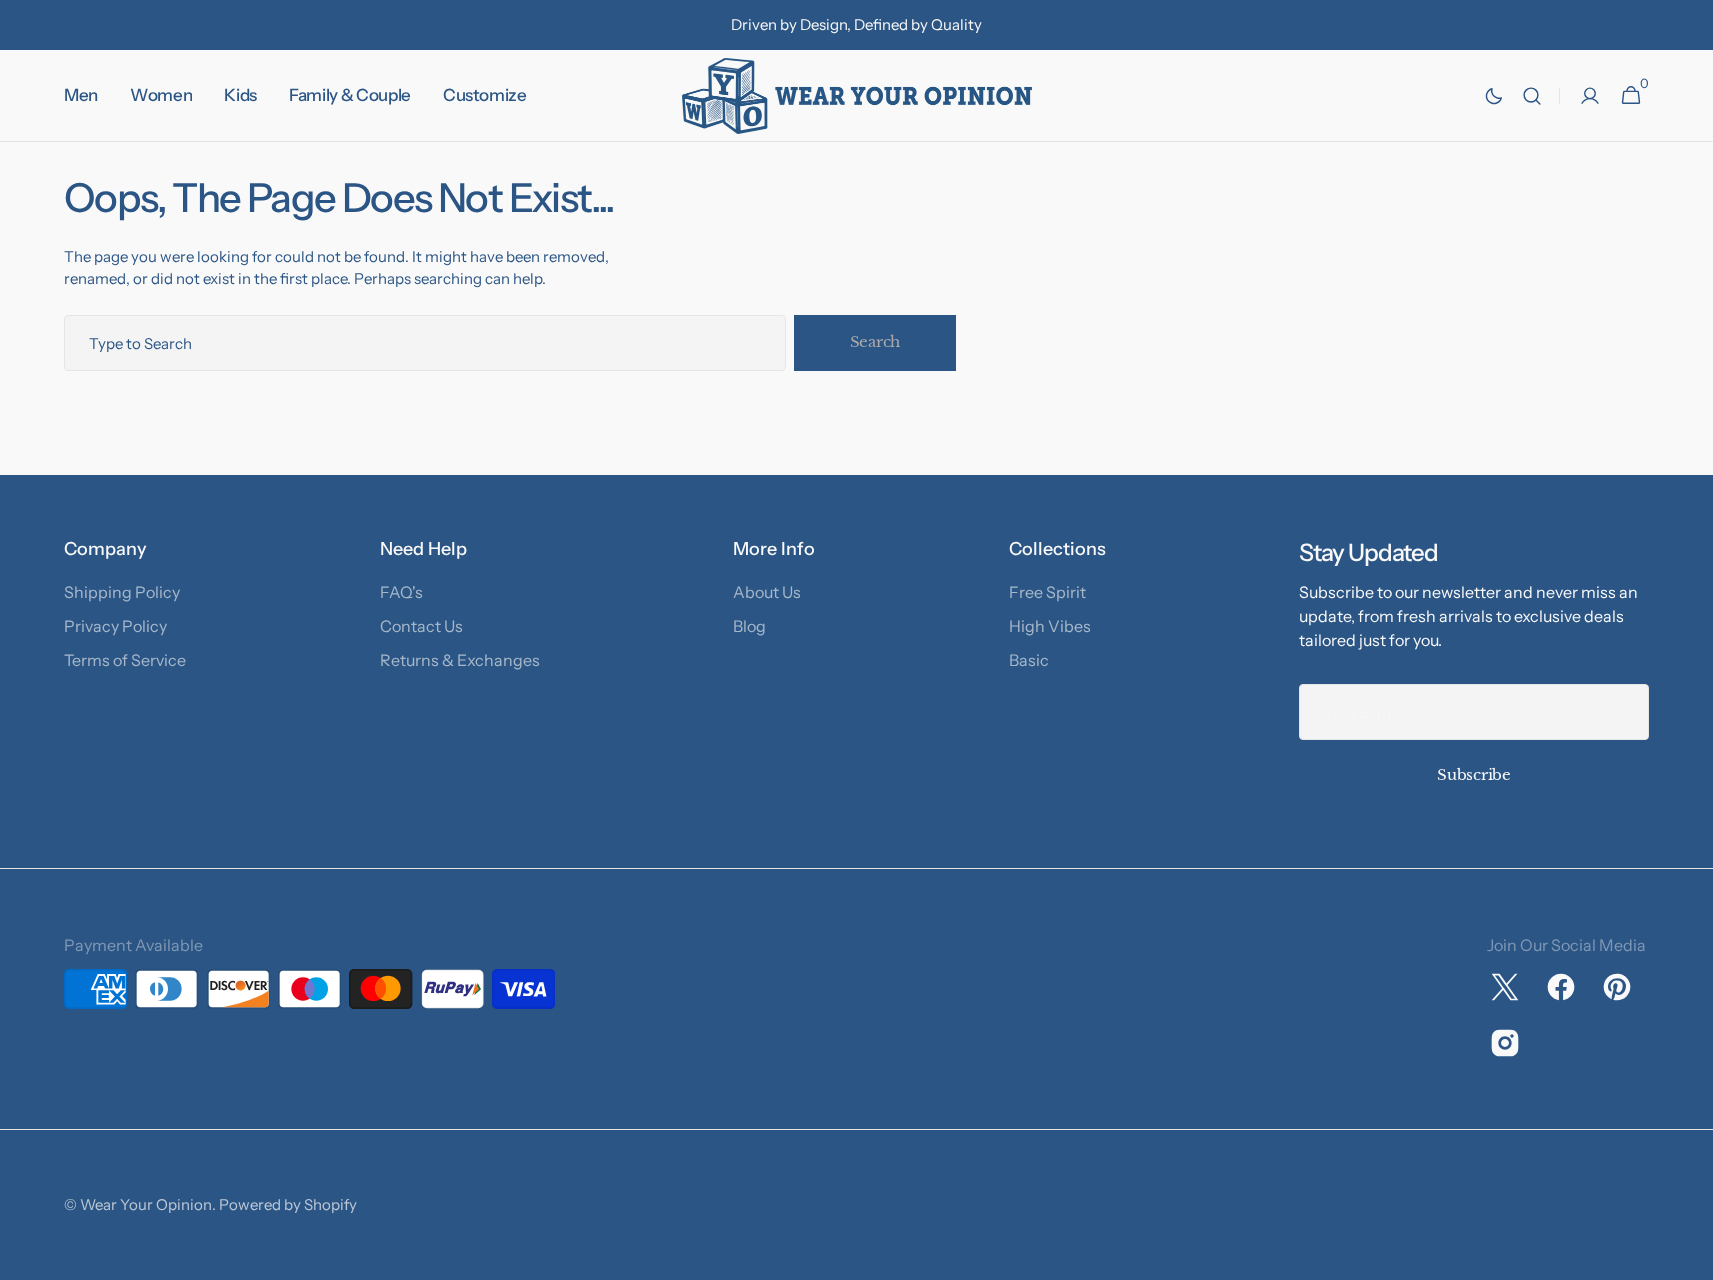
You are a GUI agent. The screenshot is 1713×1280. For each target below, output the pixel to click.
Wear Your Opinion (146, 1204)
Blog (749, 626)
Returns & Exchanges (460, 660)
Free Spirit (1047, 592)
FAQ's (401, 592)
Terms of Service (125, 660)
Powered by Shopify (288, 1204)
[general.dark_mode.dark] (1494, 96)
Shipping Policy (122, 592)
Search (875, 341)
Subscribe (1473, 774)
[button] (1532, 96)
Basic (1029, 660)
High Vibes (1050, 626)
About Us (767, 592)
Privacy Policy (115, 626)
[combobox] (425, 343)
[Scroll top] (1689, 1256)
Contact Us (421, 626)
